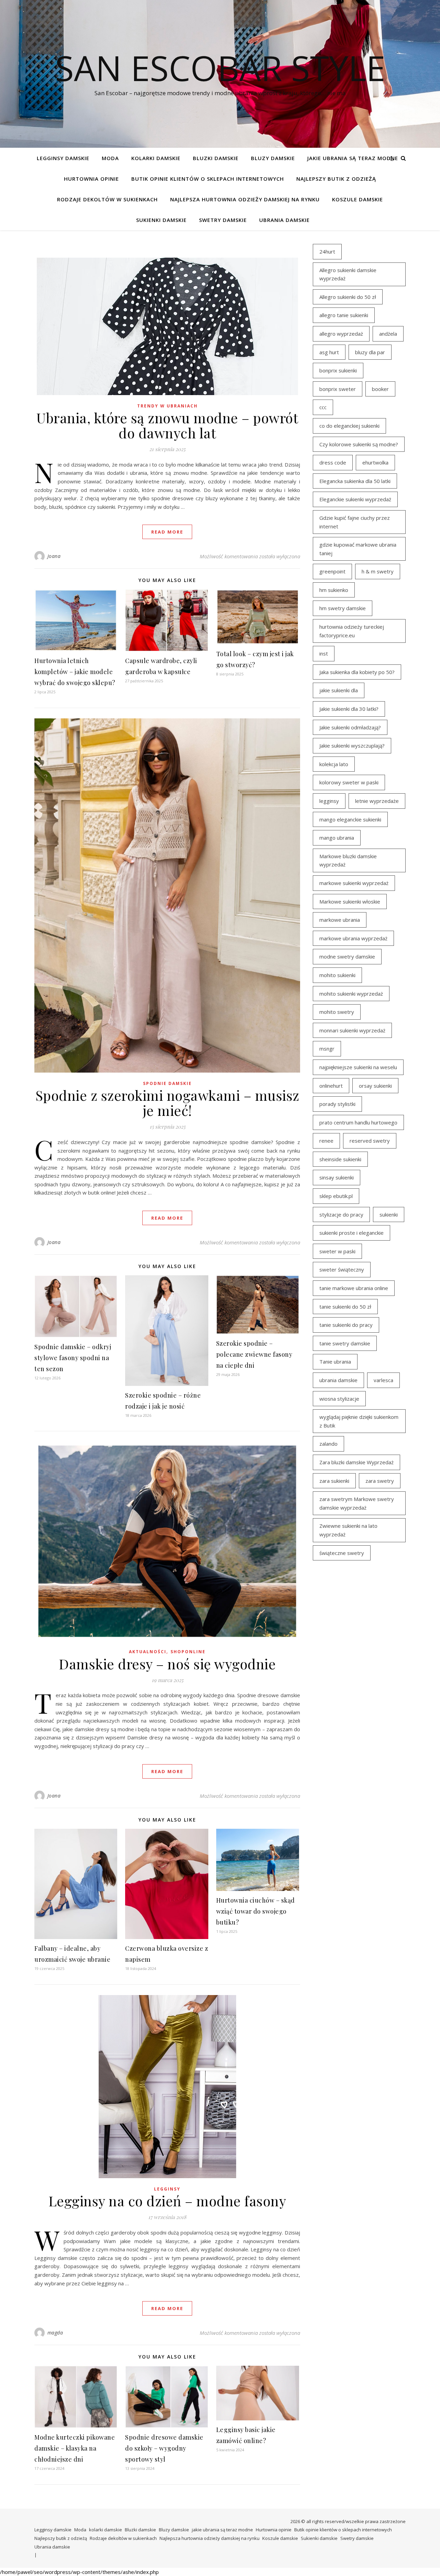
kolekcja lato (334, 764)
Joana (54, 556)
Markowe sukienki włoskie (350, 901)
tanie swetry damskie (345, 1343)
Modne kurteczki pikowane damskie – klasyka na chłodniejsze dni (75, 2448)
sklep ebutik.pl (336, 1196)
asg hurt (329, 352)
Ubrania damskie (284, 220)
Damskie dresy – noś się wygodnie (167, 1664)
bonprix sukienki (338, 370)
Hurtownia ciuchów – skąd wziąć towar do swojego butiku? (256, 1911)
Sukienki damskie (161, 220)
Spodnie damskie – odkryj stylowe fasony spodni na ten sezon (73, 1358)
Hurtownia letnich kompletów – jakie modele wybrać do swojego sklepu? (75, 672)
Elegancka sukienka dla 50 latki (355, 481)
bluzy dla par (370, 352)
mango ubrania (337, 838)
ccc (323, 407)
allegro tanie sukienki (344, 315)
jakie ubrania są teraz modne (353, 158)
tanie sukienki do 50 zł (345, 1307)
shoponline (188, 1652)
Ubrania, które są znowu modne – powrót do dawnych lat (167, 425)
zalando (328, 1444)
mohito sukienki (337, 975)
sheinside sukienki (340, 1159)
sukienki (389, 1214)
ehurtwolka (375, 462)
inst (324, 653)
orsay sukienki (375, 1086)
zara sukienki (334, 1481)
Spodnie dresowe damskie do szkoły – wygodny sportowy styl (164, 2448)
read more (167, 532)
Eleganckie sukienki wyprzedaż (355, 499)
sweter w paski (337, 1251)
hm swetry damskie (343, 608)
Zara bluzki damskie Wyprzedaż (356, 1462)
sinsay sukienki (337, 1177)
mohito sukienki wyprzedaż (351, 994)
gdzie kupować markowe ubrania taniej (358, 549)
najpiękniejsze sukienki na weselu (358, 1067)
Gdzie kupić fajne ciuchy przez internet (355, 522)
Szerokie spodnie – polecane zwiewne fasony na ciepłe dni (254, 1354)
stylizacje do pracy (341, 1214)
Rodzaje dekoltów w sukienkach (107, 199)
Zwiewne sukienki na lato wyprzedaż (348, 1530)
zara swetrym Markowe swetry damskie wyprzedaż (357, 1503)
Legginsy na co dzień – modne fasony (167, 2201)
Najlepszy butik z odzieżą (336, 179)
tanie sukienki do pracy (346, 1325)
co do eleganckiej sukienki (349, 426)
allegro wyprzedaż (341, 334)
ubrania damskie (338, 1380)
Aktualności (148, 1652)
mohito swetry (337, 1012)
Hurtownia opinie (91, 179)
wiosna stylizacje (339, 1399)
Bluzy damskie (273, 158)
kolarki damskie (156, 158)
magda (55, 2333)
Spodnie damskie (167, 1083)
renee (326, 1141)
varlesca (383, 1380)
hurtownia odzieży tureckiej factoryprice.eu (352, 631)
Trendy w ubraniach (167, 406)
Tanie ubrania (335, 1362)
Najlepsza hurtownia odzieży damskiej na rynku (245, 199)
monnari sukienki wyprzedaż (352, 1030)
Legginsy (167, 2189)
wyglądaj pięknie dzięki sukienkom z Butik (359, 1421)
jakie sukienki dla (339, 690)
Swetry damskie (223, 220)
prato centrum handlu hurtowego (358, 1122)
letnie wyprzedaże (377, 801)
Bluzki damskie (216, 158)
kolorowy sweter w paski (349, 782)
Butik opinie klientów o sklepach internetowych (208, 179)
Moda (110, 158)
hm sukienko (334, 590)
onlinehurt (331, 1086)
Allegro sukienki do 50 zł (348, 297)
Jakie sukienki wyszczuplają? (352, 746)
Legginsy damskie (63, 158)
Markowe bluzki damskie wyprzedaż (348, 860)
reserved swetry (370, 1141)
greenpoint (332, 571)
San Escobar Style (220, 68)
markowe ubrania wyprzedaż (353, 938)
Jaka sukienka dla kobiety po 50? (357, 672)
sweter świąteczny (342, 1269)
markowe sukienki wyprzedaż (354, 883)
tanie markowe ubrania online (354, 1288)
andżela (388, 334)
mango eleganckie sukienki (350, 819)
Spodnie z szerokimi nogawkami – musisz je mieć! (167, 1103)
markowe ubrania (340, 920)
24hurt (327, 251)
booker (380, 389)
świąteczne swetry (342, 1553)
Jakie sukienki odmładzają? (350, 727)
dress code (333, 462)
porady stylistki (337, 1104)
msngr (327, 1049)
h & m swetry (378, 571)
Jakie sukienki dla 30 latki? (349, 709)
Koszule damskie (357, 199)
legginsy (329, 801)
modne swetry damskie (347, 956)
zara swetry (380, 1481)
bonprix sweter (338, 389)
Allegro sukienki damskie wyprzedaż (348, 274)
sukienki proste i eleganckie (351, 1233)
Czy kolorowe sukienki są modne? (359, 444)
